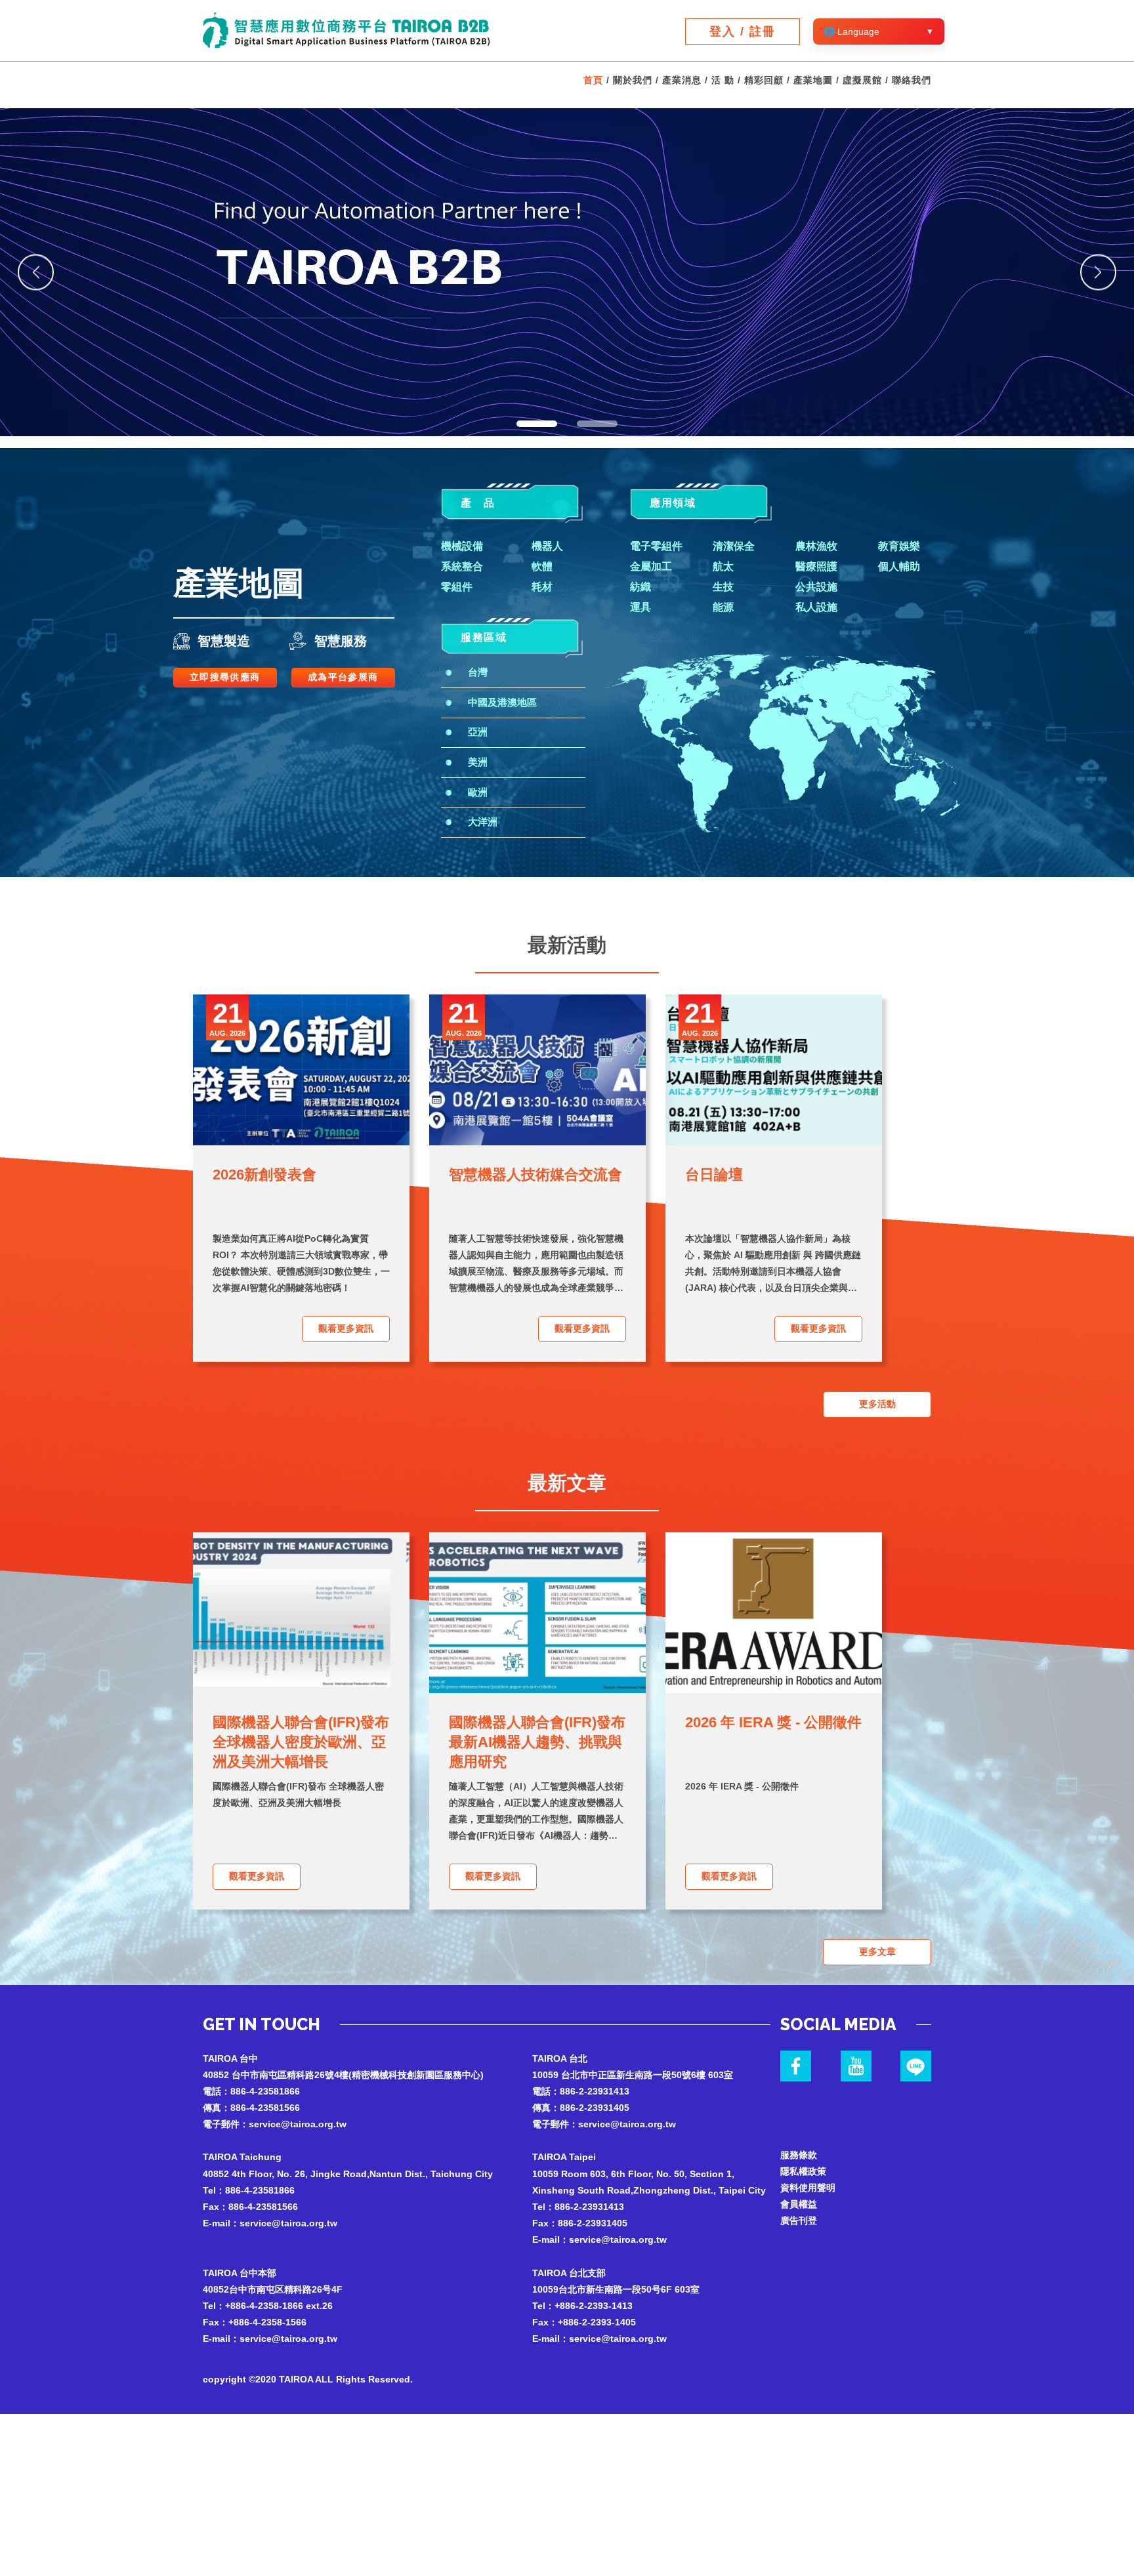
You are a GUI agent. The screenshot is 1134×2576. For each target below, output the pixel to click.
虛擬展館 (862, 80)
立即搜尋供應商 (225, 677)
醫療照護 (816, 566)
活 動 (723, 80)
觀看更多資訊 (346, 1328)
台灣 (478, 672)
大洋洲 (483, 822)
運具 (640, 607)
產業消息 (682, 80)
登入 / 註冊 (743, 31)
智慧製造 (224, 641)
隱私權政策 (803, 2171)
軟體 (542, 566)
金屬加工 (651, 566)
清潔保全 (734, 546)
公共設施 (816, 587)
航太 (723, 566)
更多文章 (877, 1952)
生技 (723, 587)
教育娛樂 (899, 546)
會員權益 (799, 2204)
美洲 (478, 762)
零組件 (457, 587)
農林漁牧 (816, 546)
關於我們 (633, 80)
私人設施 (816, 607)
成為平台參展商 (343, 677)
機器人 (547, 546)
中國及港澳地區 (502, 702)
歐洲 (478, 792)
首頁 (593, 80)
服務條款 (799, 2155)
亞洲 (478, 732)
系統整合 (462, 566)
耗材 (542, 587)
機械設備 (462, 546)
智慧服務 (341, 641)
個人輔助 (899, 566)
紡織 (640, 587)
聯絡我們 (912, 80)
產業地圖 (813, 80)
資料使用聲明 (808, 2188)
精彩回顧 (764, 80)
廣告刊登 (799, 2220)
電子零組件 (656, 546)
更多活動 (877, 1404)
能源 (723, 607)
